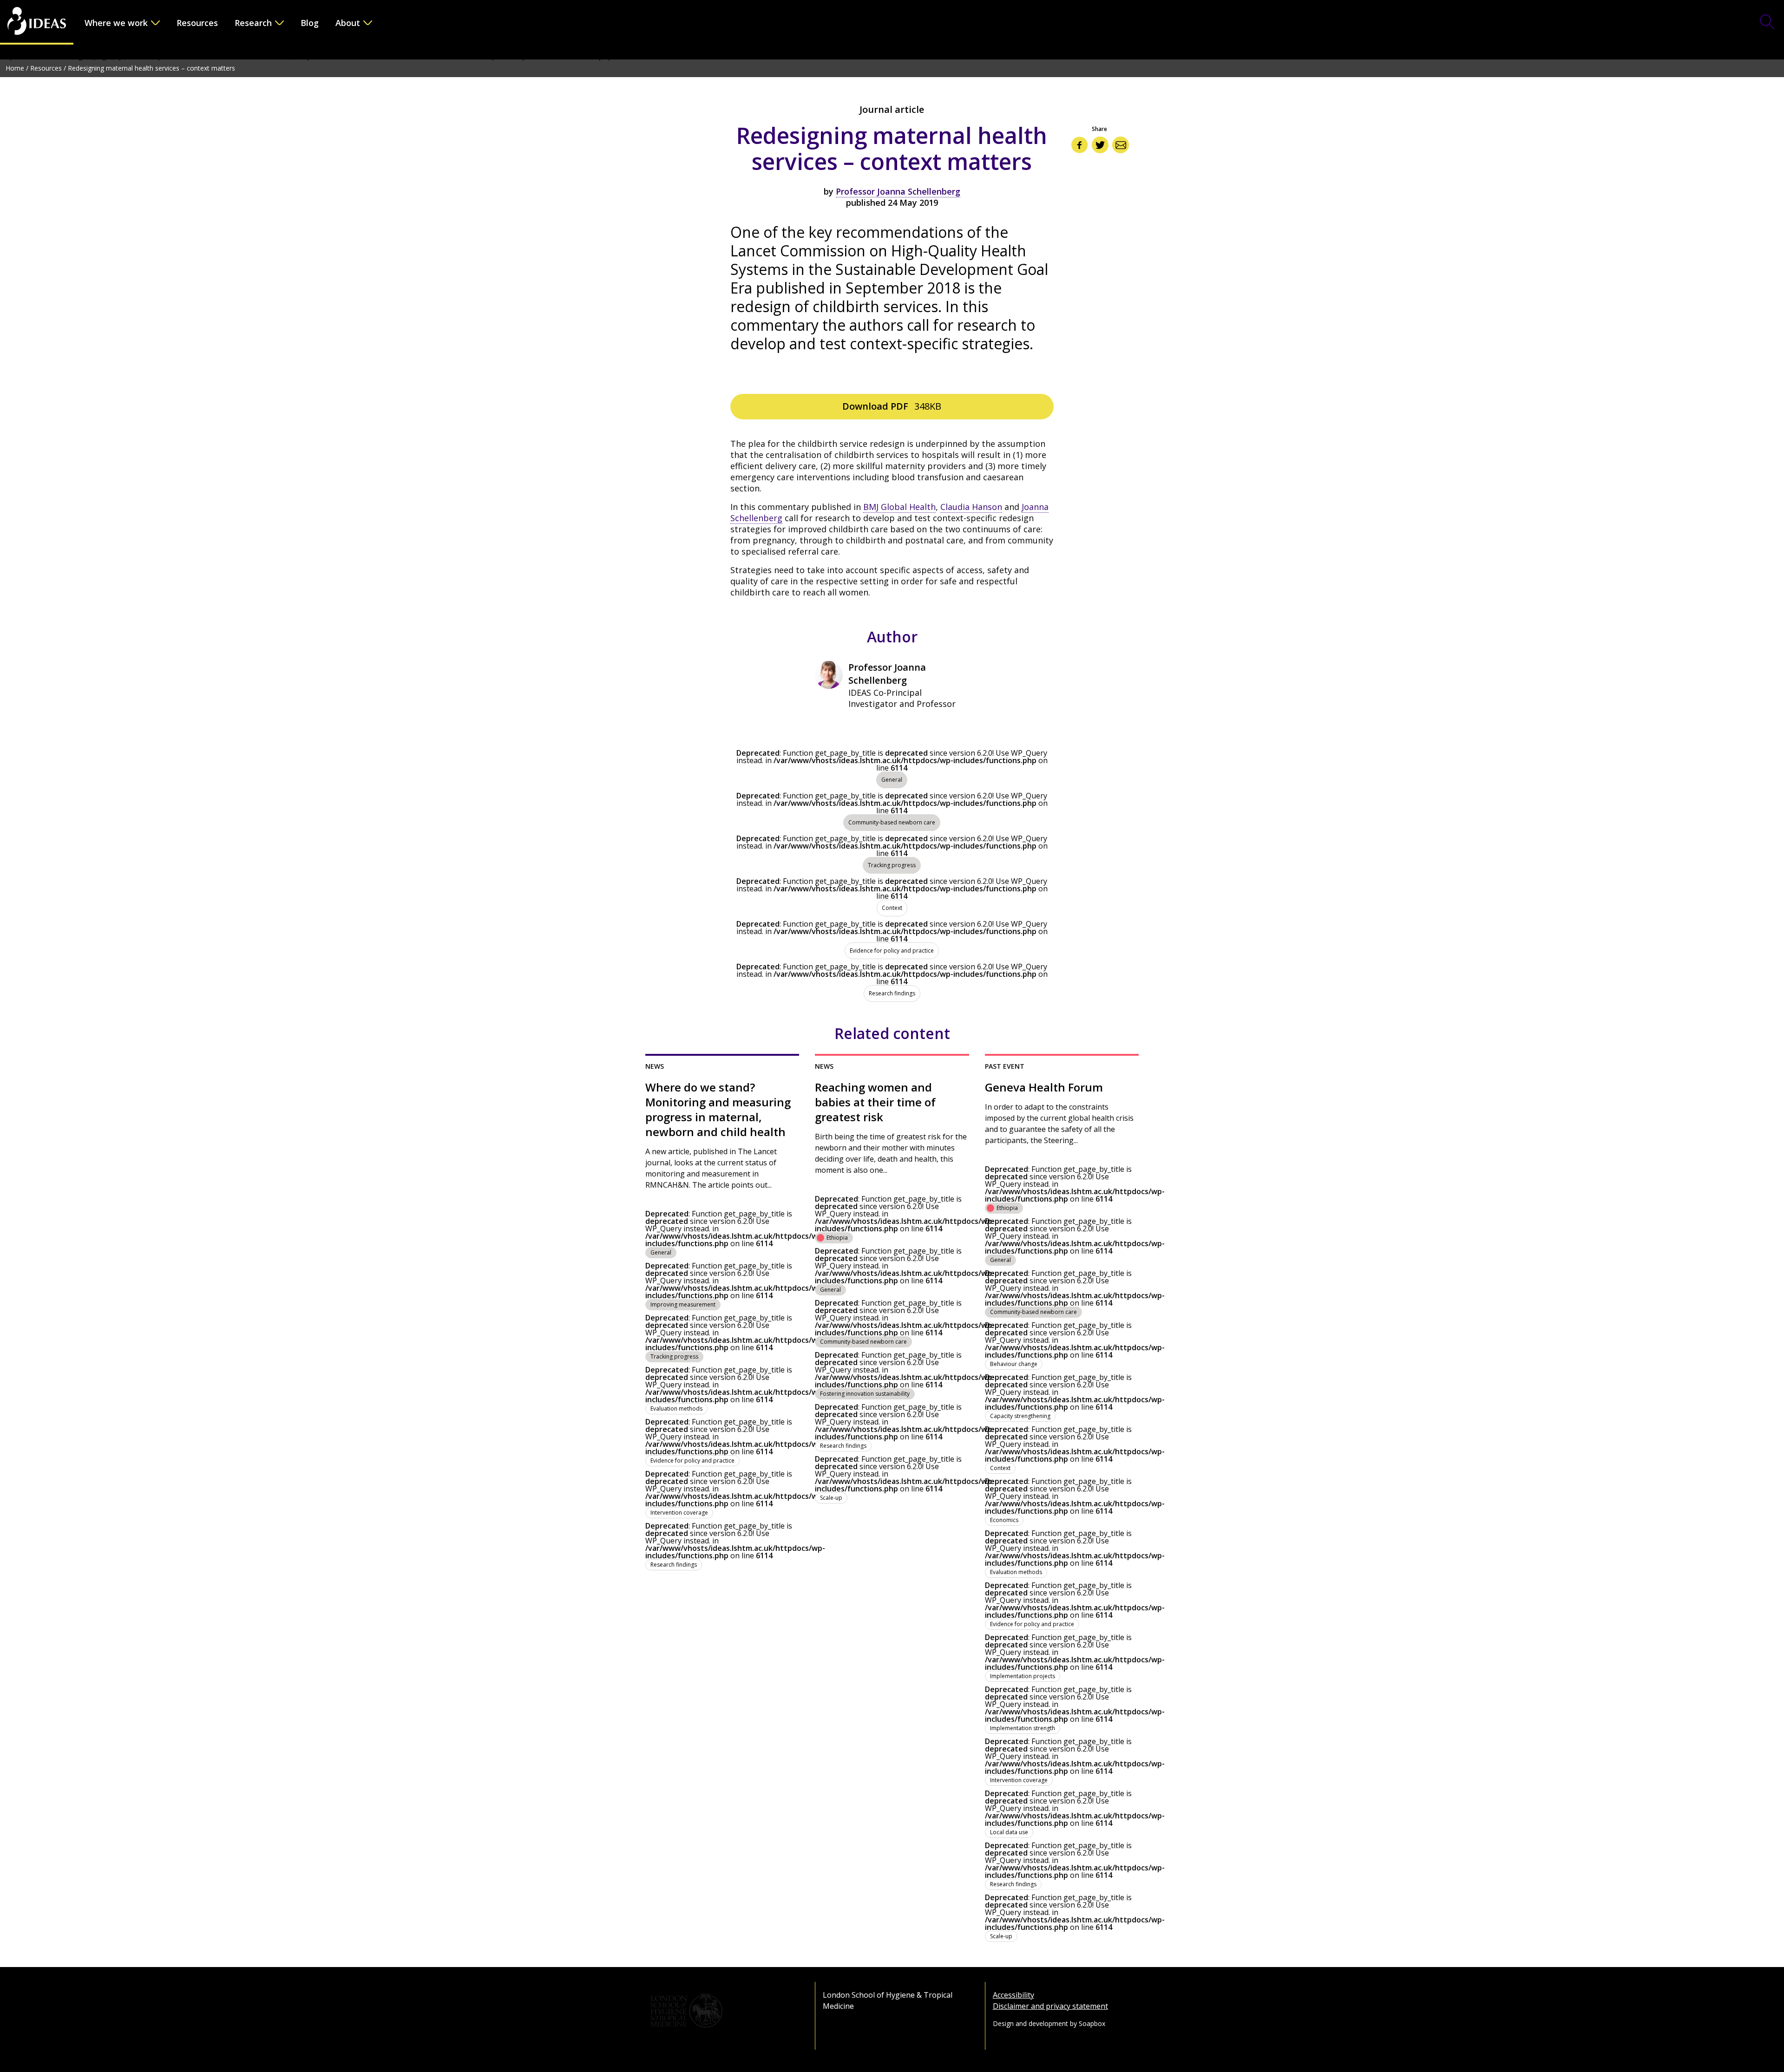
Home (15, 68)
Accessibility (1013, 1995)
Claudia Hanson (971, 507)
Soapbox (1092, 2023)
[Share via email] (1121, 145)
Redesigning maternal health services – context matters (151, 68)
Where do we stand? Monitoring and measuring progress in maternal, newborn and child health (718, 1110)
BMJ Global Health (899, 507)
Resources (197, 23)
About (348, 23)
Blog (310, 23)
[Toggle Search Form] (1767, 23)
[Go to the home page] (37, 22)
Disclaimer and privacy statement (1050, 2006)
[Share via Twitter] (1100, 145)
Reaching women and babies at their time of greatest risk (875, 1102)
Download (892, 406)
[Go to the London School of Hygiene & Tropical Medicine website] (722, 2011)
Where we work (116, 23)
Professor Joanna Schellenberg (898, 191)
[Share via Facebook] (1080, 145)
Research (253, 23)
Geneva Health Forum (1044, 1087)
